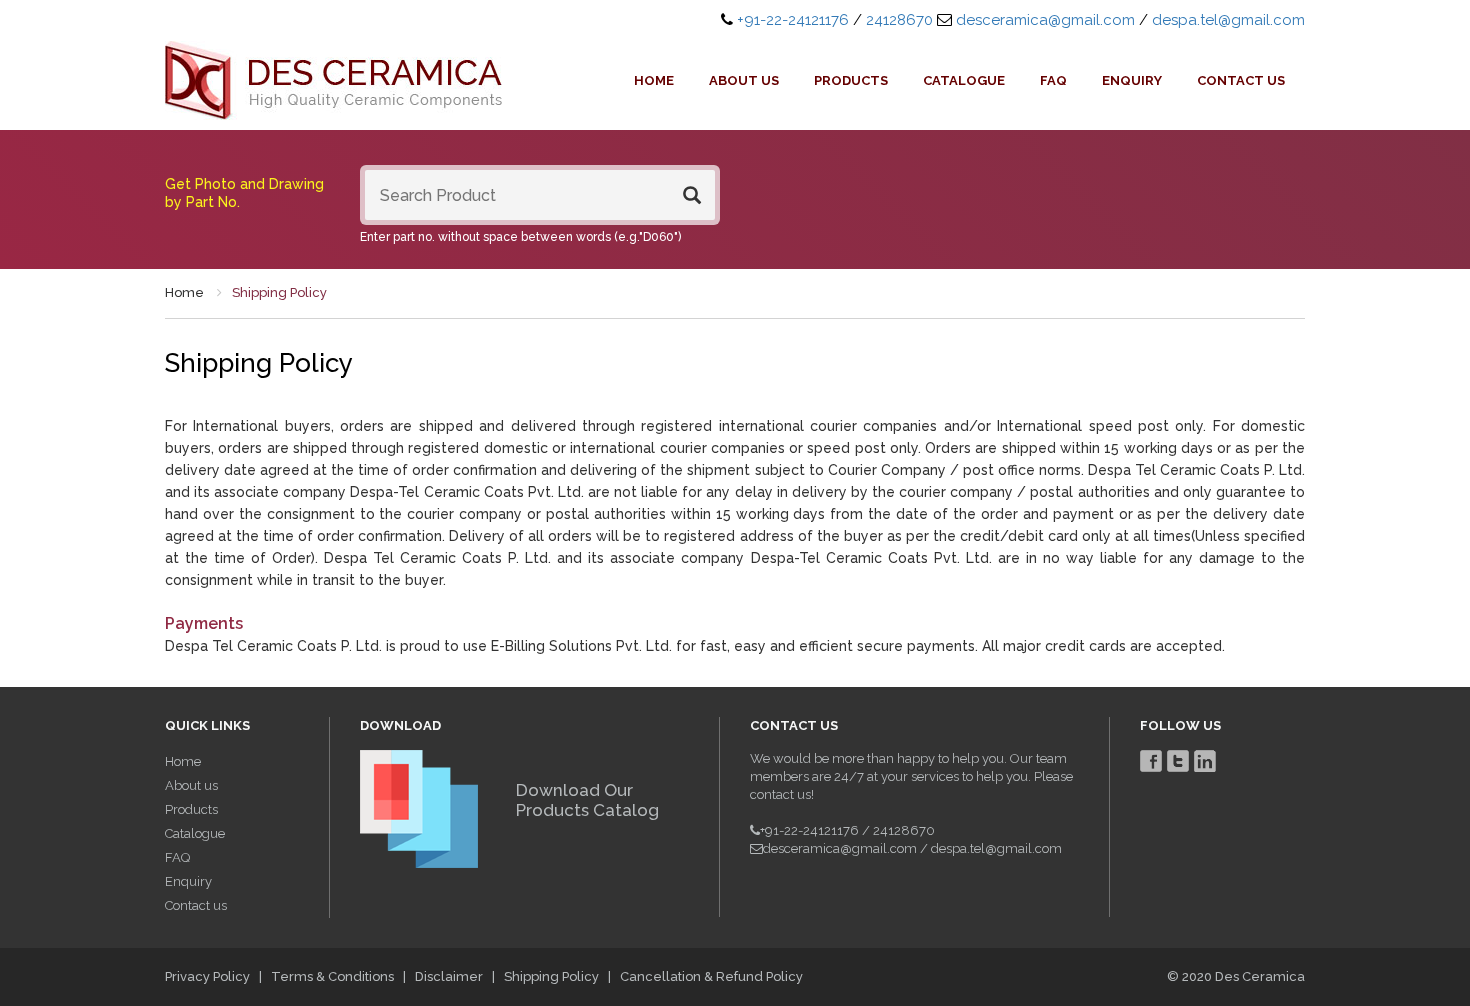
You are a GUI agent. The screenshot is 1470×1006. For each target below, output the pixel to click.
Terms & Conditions (332, 976)
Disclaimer (449, 976)
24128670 (899, 20)
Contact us (1241, 80)
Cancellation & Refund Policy (711, 976)
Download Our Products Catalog (587, 800)
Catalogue (964, 80)
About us (744, 80)
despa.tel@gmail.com (1228, 20)
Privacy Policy (207, 976)
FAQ (1053, 80)
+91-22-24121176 (793, 20)
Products (851, 80)
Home (654, 80)
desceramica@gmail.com (1045, 20)
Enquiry (1132, 80)
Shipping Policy (551, 976)
